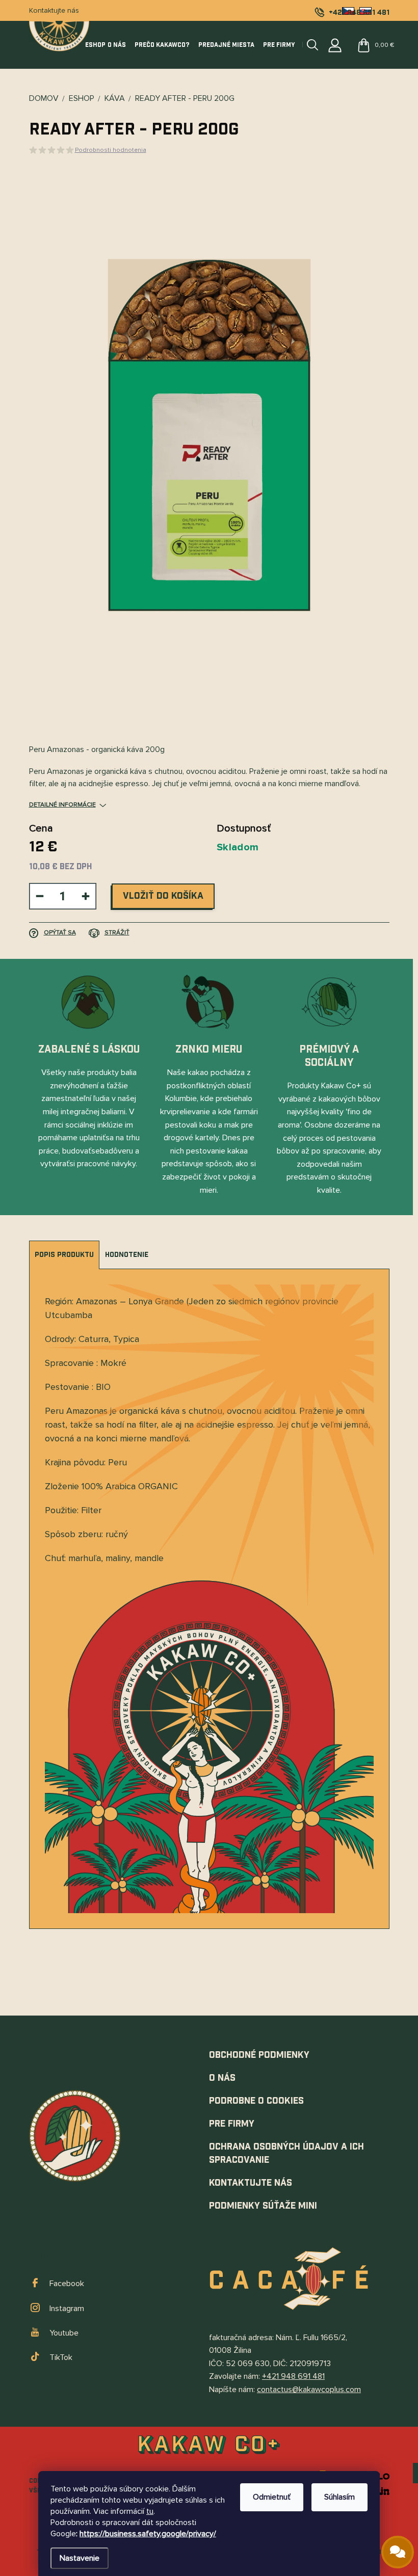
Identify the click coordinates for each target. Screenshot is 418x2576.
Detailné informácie (62, 805)
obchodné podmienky (259, 2055)
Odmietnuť (272, 2497)
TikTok (61, 2357)
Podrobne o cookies (256, 2101)
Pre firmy (232, 2124)
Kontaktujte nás (54, 10)
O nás (222, 2078)
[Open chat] (398, 2552)
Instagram (67, 2309)
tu (150, 2511)
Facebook (67, 2284)
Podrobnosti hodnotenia (111, 150)
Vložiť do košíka (163, 896)
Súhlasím (339, 2497)
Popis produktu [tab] (64, 1255)
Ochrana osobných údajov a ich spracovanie (286, 2153)
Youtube (64, 2333)
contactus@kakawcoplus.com (309, 2390)
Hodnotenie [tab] (127, 1255)
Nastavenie (80, 2558)
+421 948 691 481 (293, 2376)
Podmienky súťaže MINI (263, 2206)
